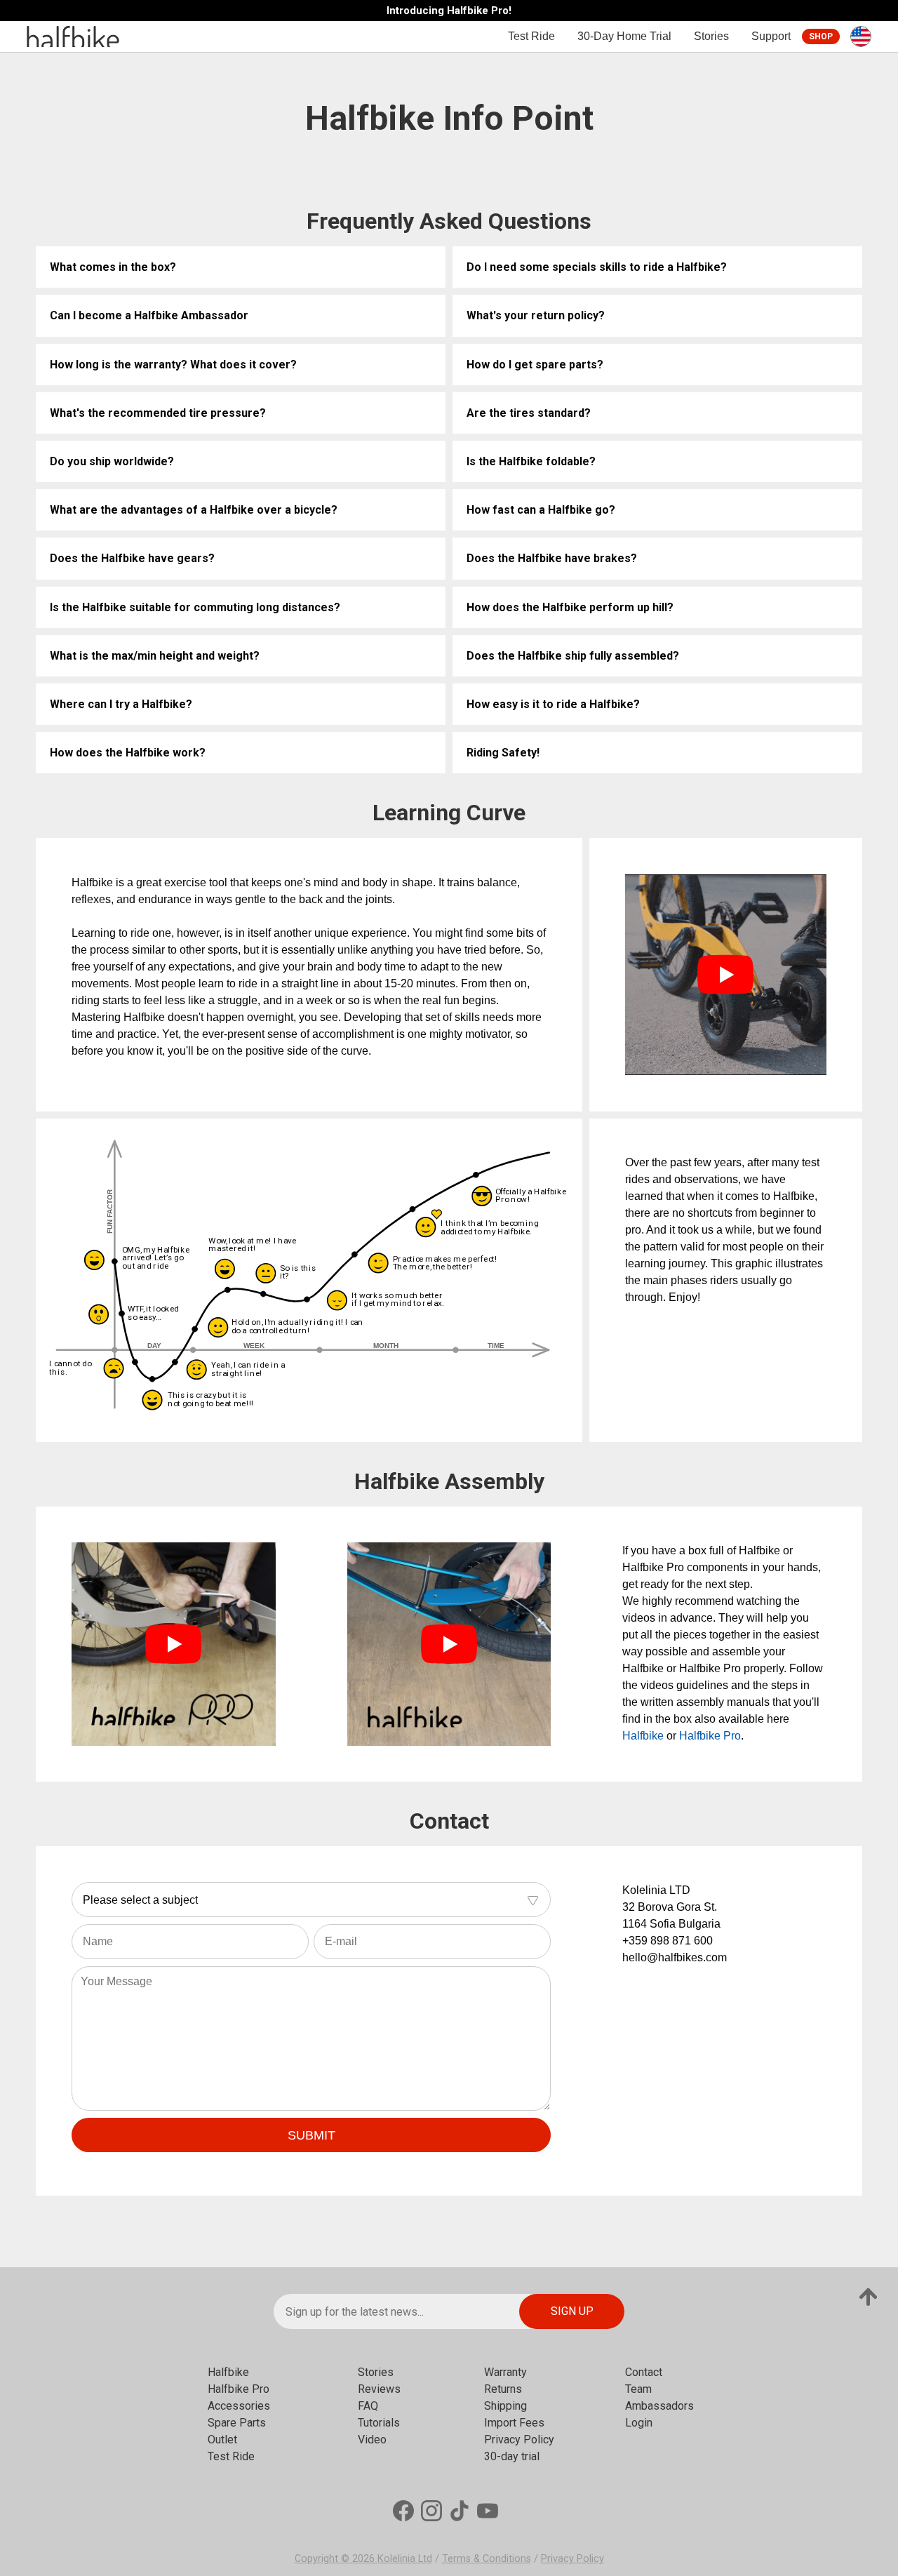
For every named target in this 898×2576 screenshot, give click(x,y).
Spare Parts (237, 2423)
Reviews (379, 2389)
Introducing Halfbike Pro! (449, 11)
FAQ (368, 2406)
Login (639, 2423)
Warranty (505, 2372)
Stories (711, 36)
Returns (503, 2389)
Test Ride (531, 36)
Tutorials (379, 2423)
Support (771, 36)
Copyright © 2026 (336, 2559)
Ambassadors (659, 2406)
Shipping (505, 2406)
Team (638, 2389)
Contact (644, 2372)
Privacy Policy (519, 2440)
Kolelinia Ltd (405, 2559)
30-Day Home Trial (624, 36)
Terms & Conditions (487, 2559)
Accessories (239, 2406)
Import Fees (514, 2423)
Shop (821, 36)
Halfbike (643, 1736)
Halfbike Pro (710, 1736)
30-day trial (512, 2456)
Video (372, 2440)
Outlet (222, 2440)
